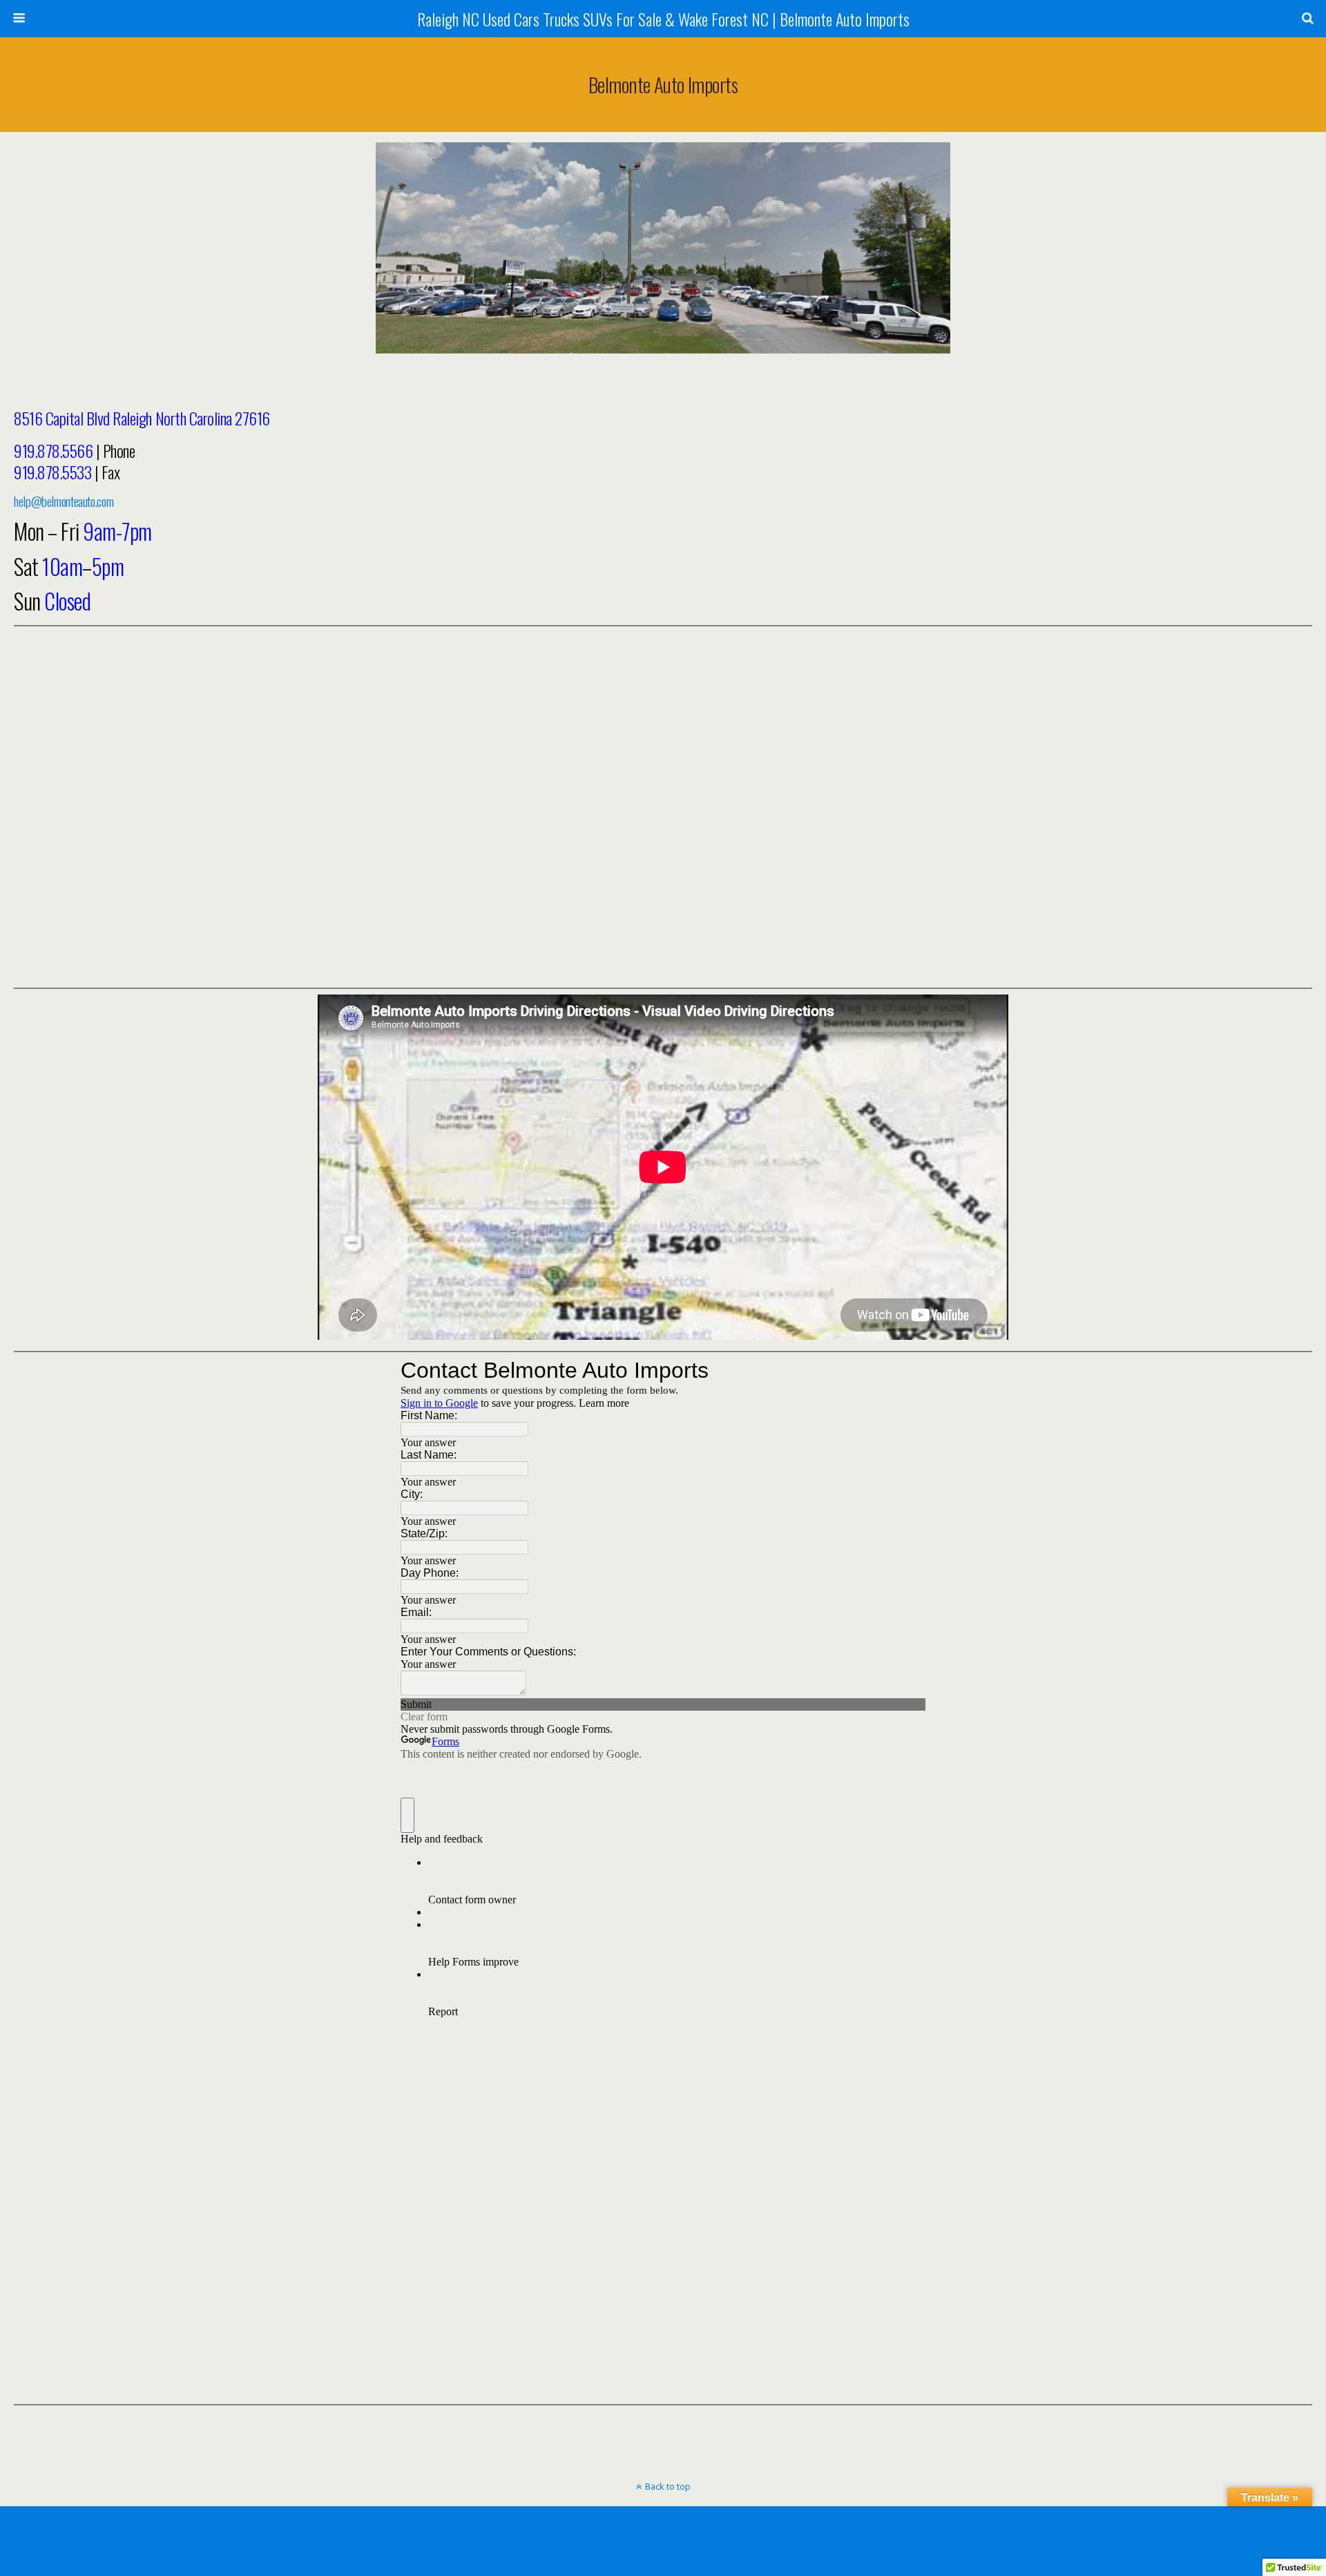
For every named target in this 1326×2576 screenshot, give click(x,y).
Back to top (668, 2486)
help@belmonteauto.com (64, 501)
